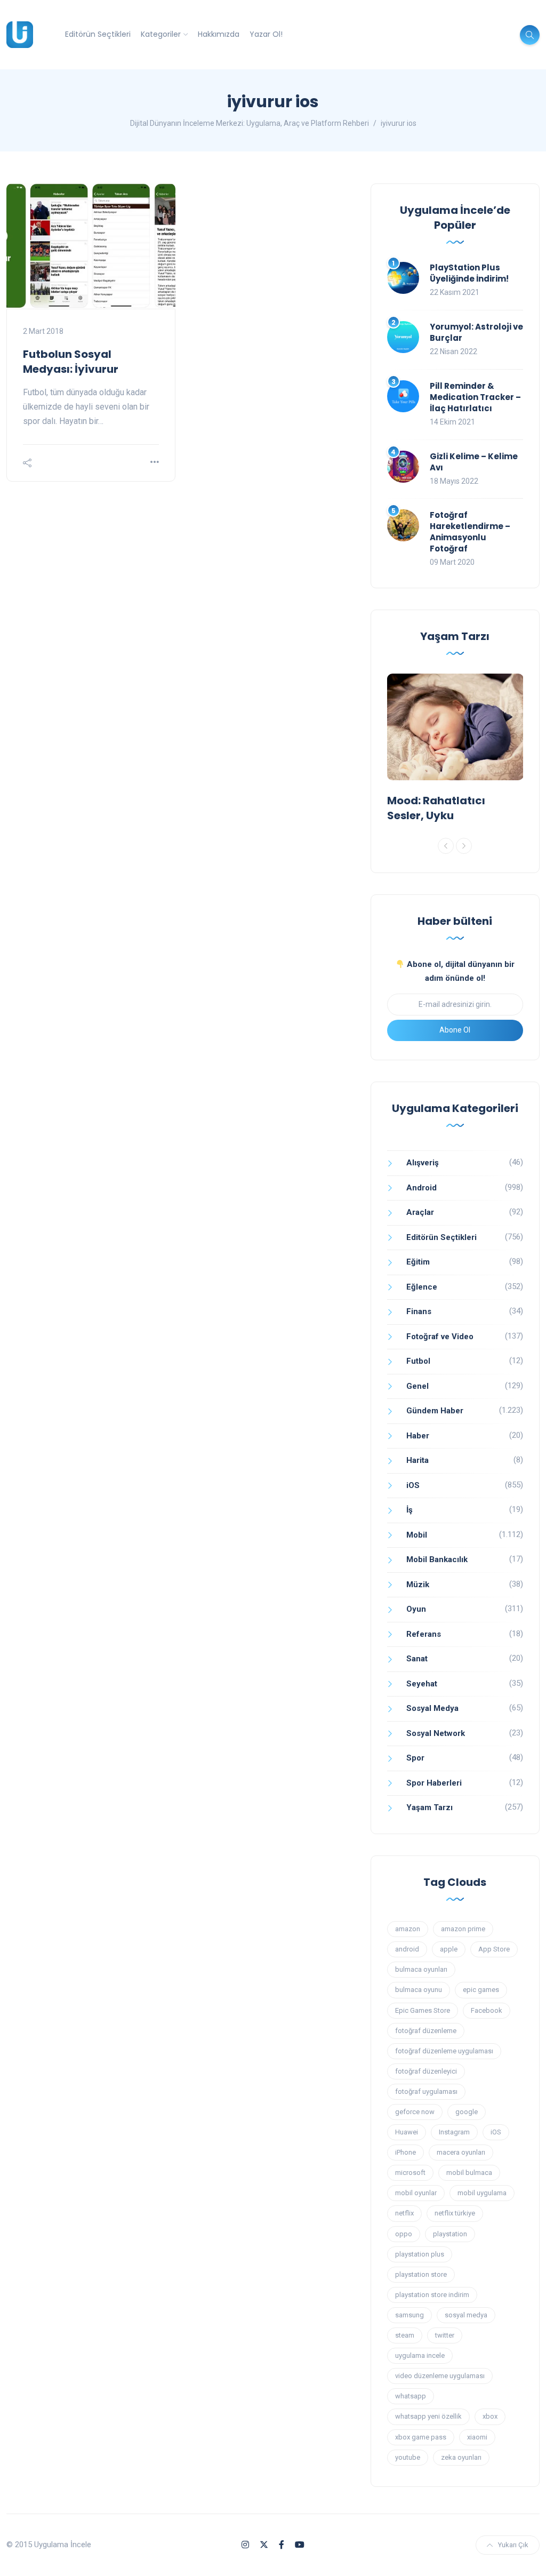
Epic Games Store (423, 2010)
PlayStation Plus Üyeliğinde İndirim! (469, 273)
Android (421, 1188)
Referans (424, 1634)
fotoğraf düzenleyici (426, 2071)
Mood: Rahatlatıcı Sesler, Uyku (436, 808)
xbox (490, 2416)
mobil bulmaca (469, 2173)
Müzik (418, 1585)
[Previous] (446, 846)
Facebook (487, 2010)
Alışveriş (423, 1163)
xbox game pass (421, 2437)
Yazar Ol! (266, 34)
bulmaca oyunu (419, 1990)
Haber (418, 1436)
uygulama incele (420, 2355)
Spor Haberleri (434, 1783)
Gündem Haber (435, 1411)
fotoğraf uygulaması (426, 2091)
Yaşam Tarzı (429, 1807)
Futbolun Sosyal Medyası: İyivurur (71, 362)
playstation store (421, 2274)
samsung (409, 2315)
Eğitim (418, 1262)
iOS (413, 1485)
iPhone (406, 2152)
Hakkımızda (219, 34)
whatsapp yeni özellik (428, 2416)
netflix (404, 2213)
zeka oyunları (461, 2457)
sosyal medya (466, 2315)
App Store (494, 1949)
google (467, 2112)
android (407, 1949)
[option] (455, 750)
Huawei (407, 2132)
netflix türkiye (455, 2213)
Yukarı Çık (513, 2545)
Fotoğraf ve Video (440, 1337)
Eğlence (422, 1287)
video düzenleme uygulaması (440, 2376)
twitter (445, 2335)
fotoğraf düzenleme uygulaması (444, 2051)
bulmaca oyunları (421, 1969)
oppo (404, 2234)
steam (405, 2335)
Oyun (416, 1609)
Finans (419, 1311)
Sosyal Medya (432, 1708)
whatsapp (411, 2396)
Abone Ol (455, 1030)
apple (449, 1949)
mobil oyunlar (416, 2193)
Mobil (417, 1535)
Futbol (418, 1361)
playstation (450, 2234)
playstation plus (420, 2254)
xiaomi (477, 2437)
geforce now (415, 2112)
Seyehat (422, 1684)
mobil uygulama (482, 2193)
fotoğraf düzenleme (426, 2031)
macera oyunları (461, 2152)
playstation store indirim (432, 2295)
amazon (408, 1929)
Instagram (454, 2132)
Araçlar (420, 1212)
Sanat (417, 1659)
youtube (408, 2457)
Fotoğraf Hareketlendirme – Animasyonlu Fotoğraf (470, 532)
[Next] (464, 846)
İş (409, 1510)
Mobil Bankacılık (437, 1559)
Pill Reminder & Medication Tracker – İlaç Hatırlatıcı (475, 397)
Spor (415, 1758)
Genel (417, 1386)
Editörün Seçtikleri (98, 34)
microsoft (410, 2173)
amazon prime (463, 1929)
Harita (417, 1460)
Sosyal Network (436, 1733)
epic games (481, 1990)
